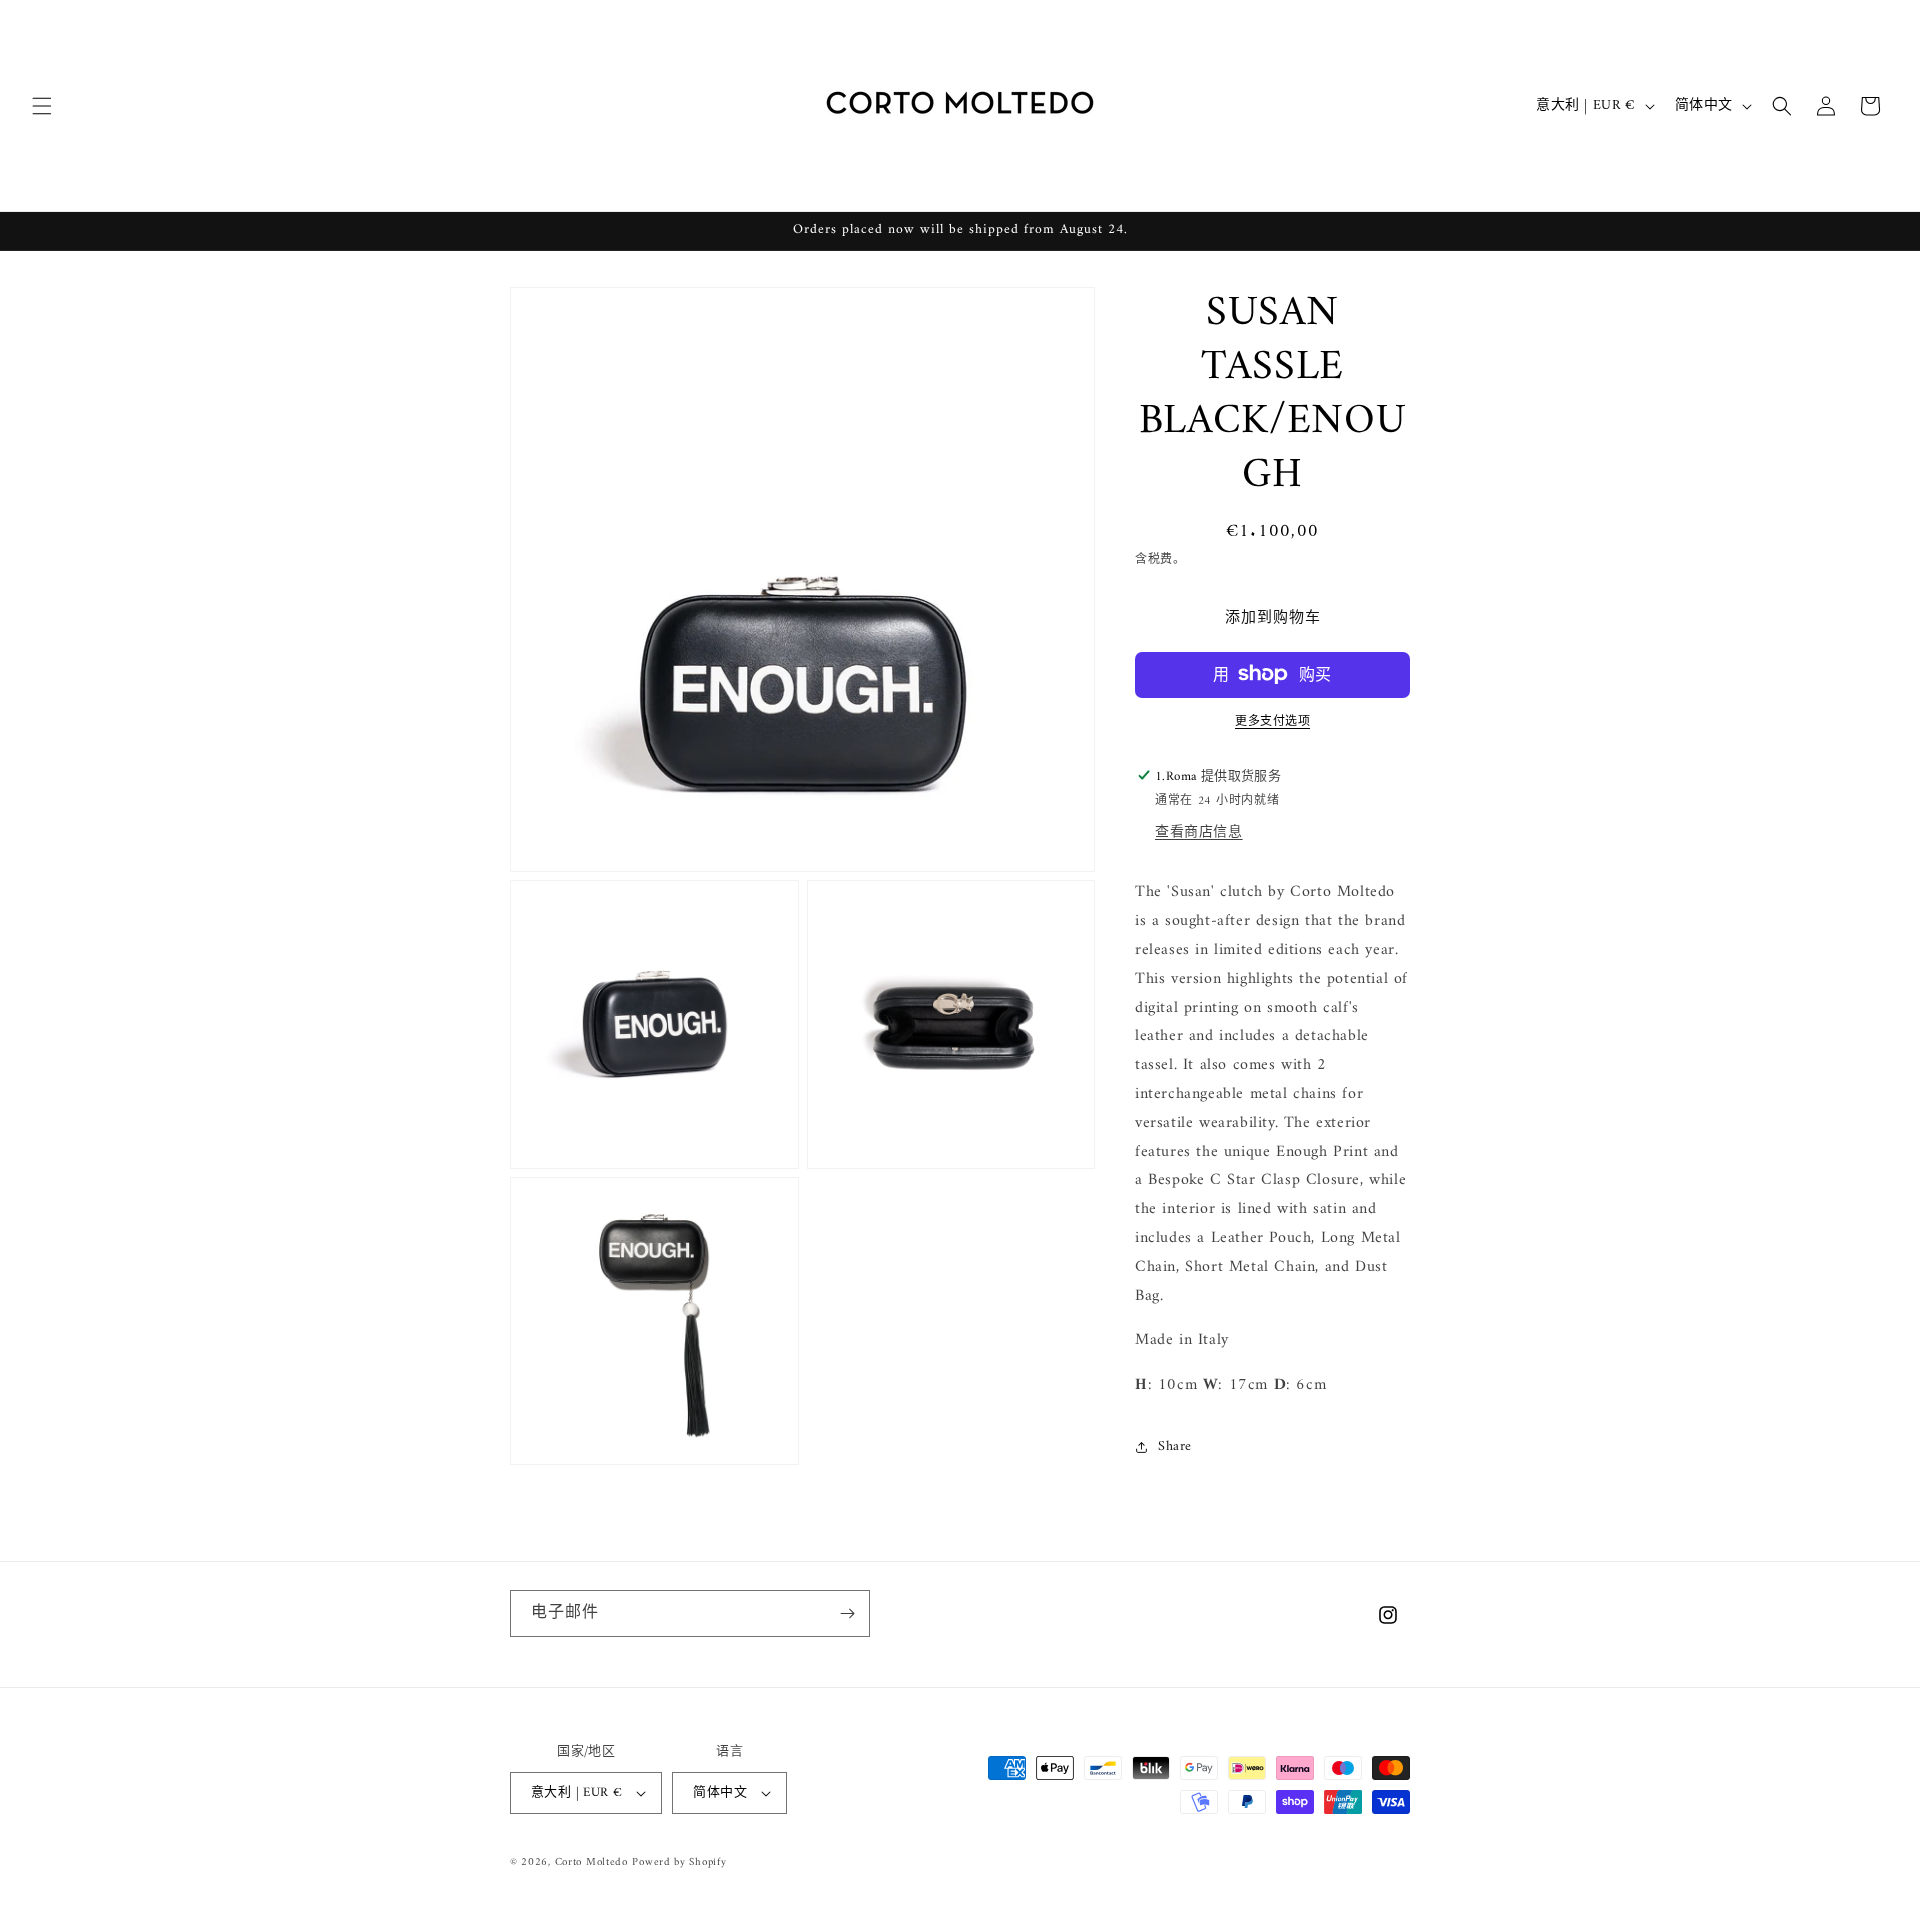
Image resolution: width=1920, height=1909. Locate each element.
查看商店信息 (1199, 832)
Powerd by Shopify (679, 1862)
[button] (42, 106)
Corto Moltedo (591, 1862)
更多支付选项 (1272, 722)
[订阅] (847, 1613)
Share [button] (1175, 1446)
